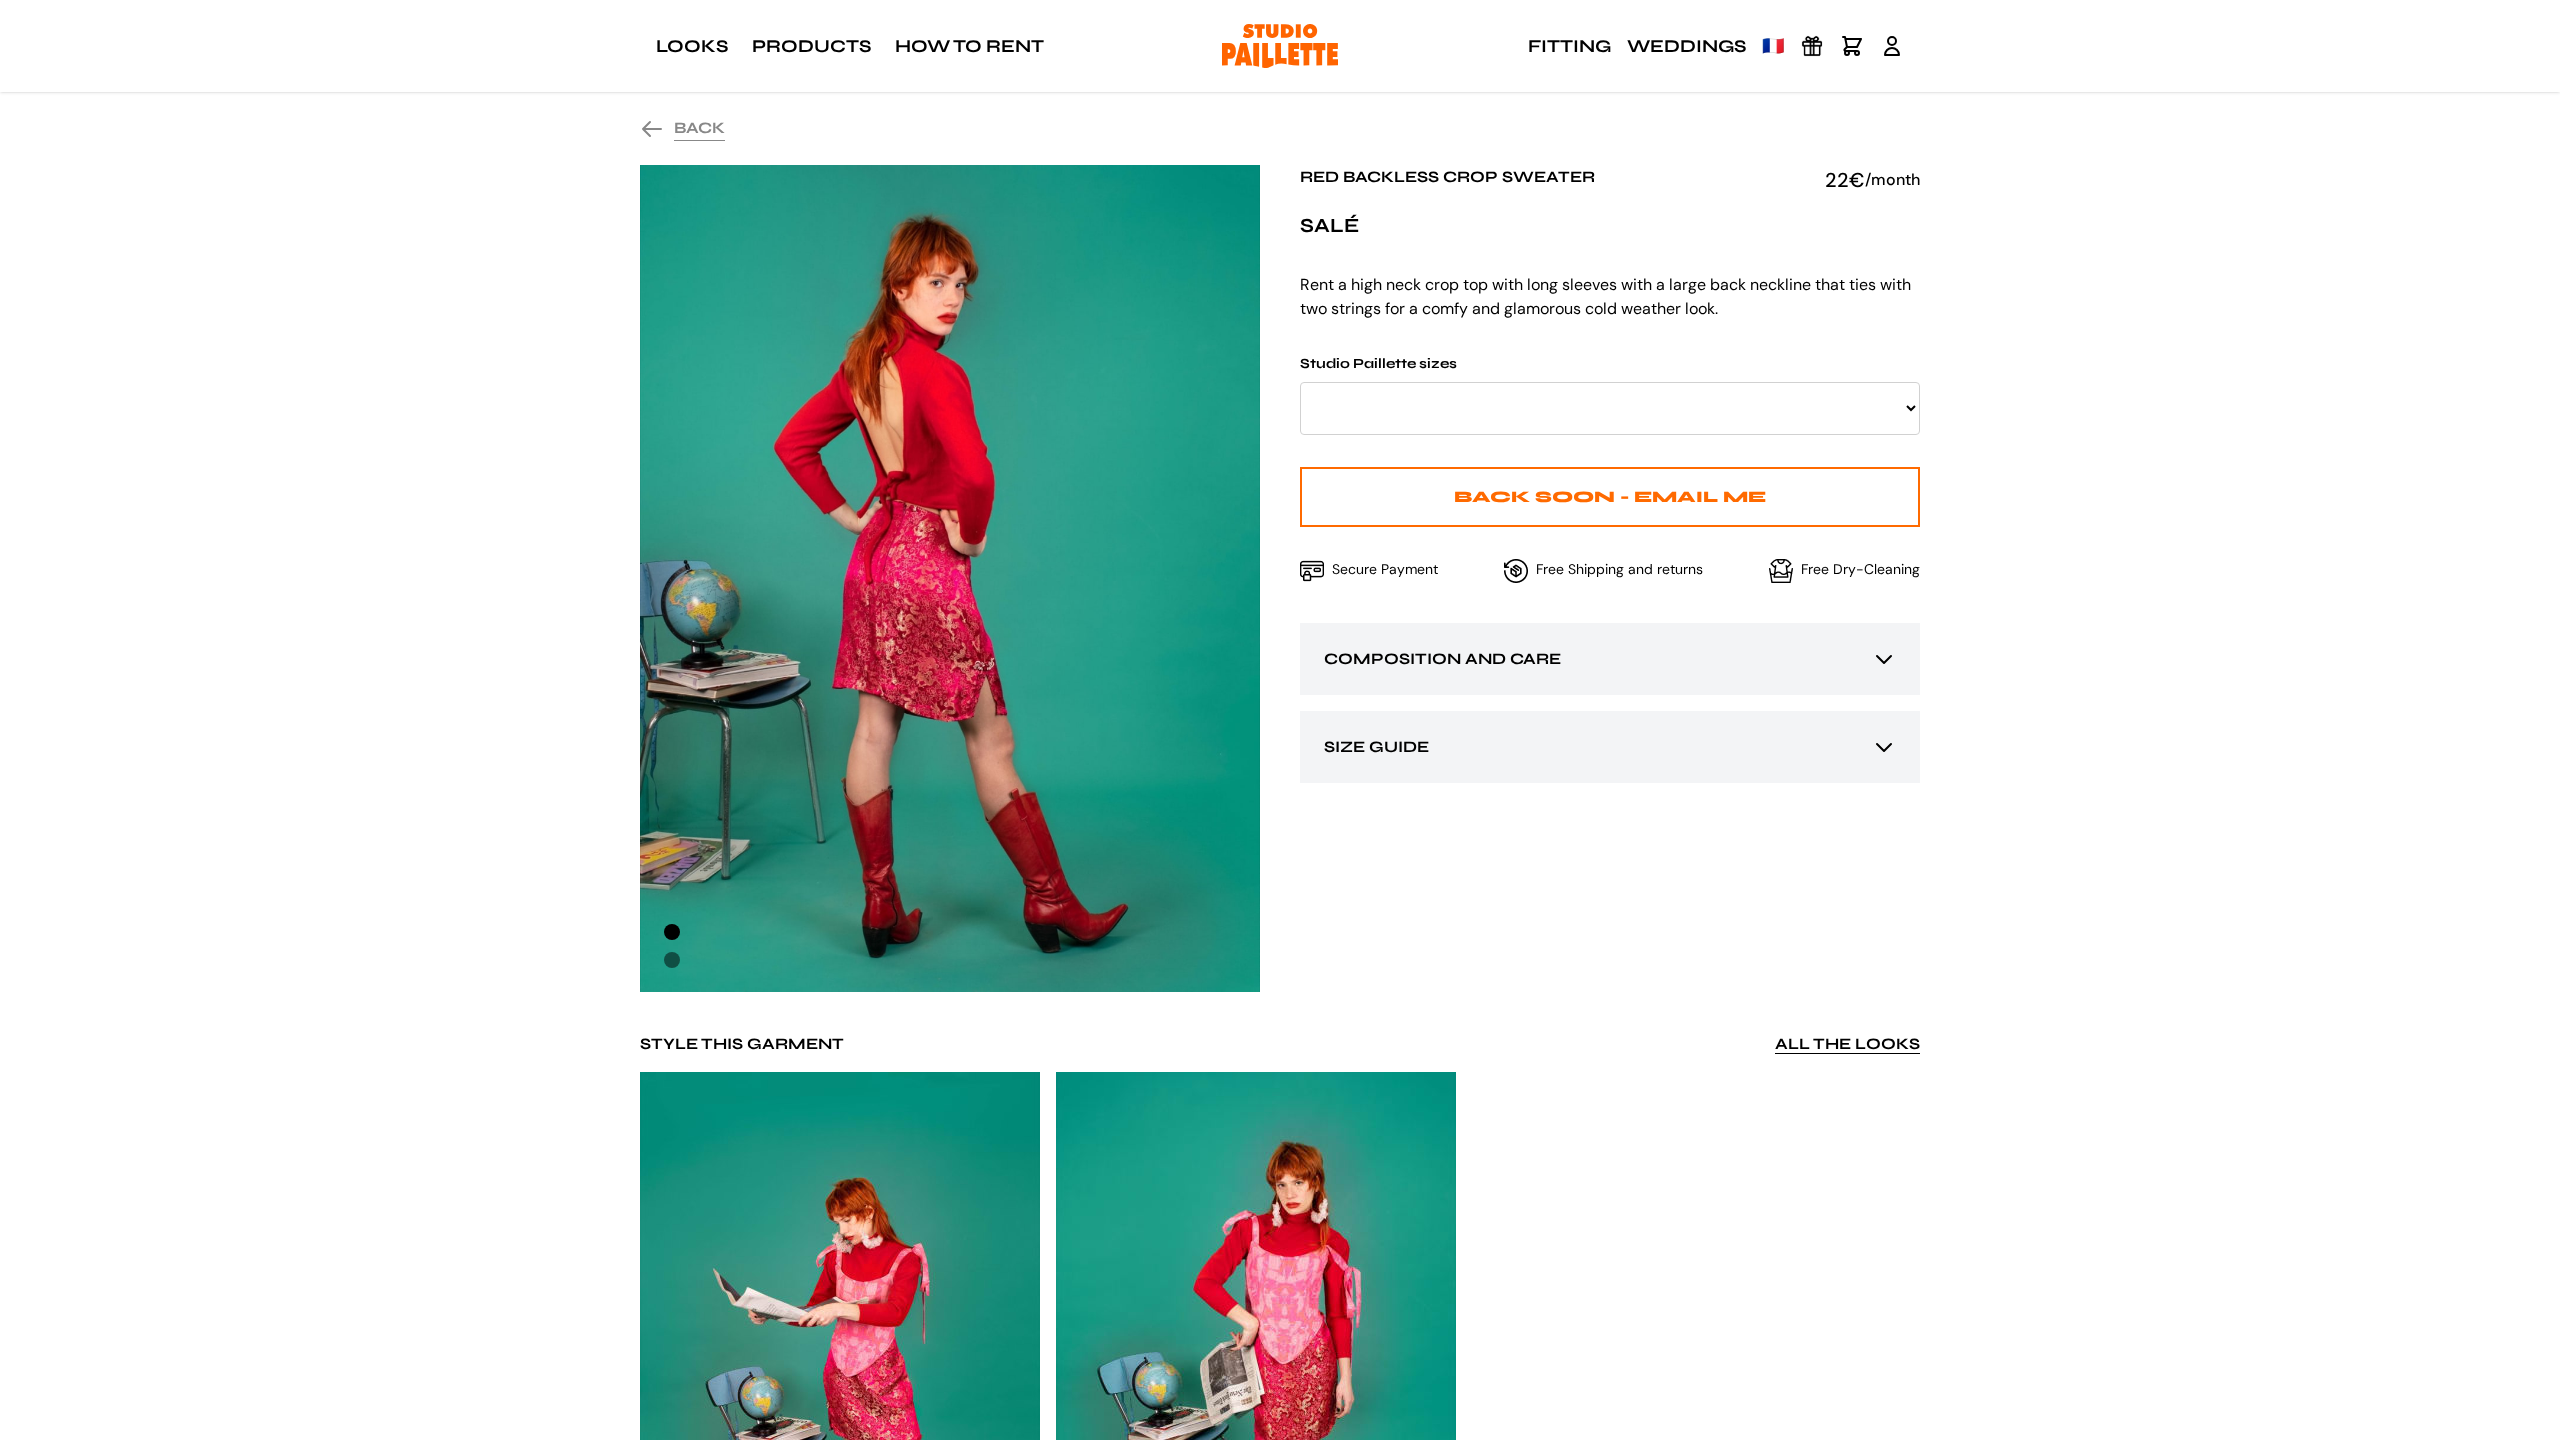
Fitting (1569, 46)
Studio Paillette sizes (1378, 363)
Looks (692, 46)
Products (811, 46)
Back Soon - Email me (1610, 496)
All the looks (1847, 1043)
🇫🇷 (1773, 46)
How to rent (969, 46)
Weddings (1686, 46)
